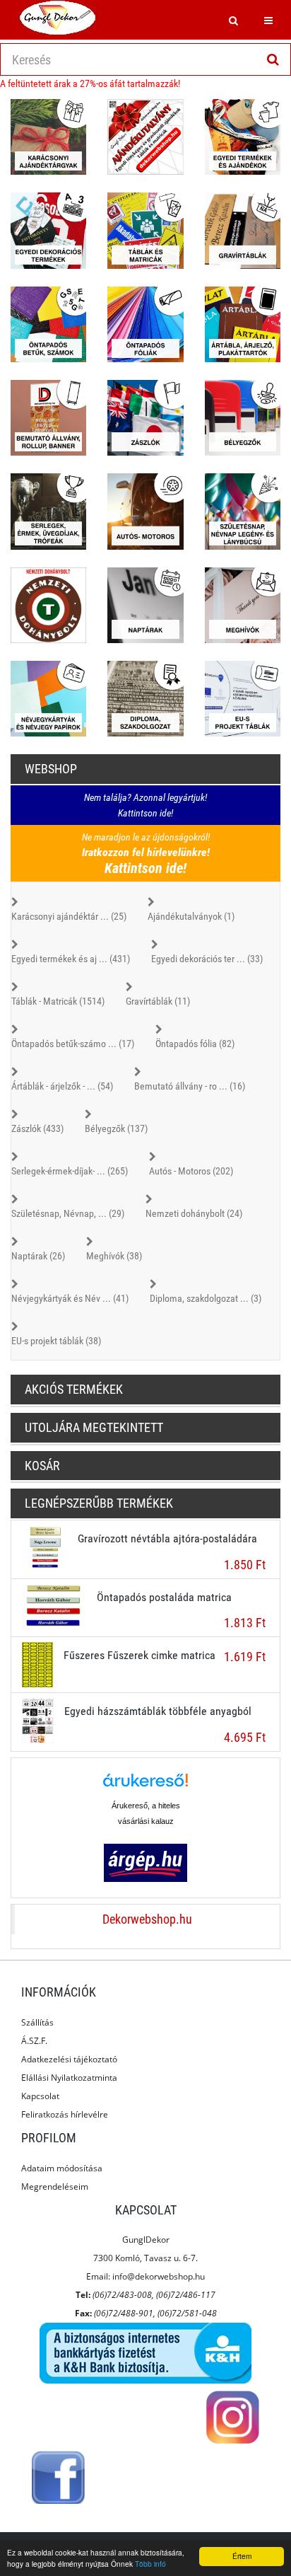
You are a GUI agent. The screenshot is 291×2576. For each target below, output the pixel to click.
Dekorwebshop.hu (147, 1919)
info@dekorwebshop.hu (159, 2276)
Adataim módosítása (62, 2168)
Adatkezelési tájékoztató (69, 2059)
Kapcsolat (40, 2096)
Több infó (150, 2564)
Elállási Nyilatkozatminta (69, 2078)
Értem (242, 2556)
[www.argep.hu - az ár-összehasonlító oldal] (145, 1862)
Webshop (51, 769)
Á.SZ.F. (34, 2041)
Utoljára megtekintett (94, 1427)
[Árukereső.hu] (145, 1785)
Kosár (42, 1466)
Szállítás (37, 2022)
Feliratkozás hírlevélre (65, 2114)
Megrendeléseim (55, 2187)
